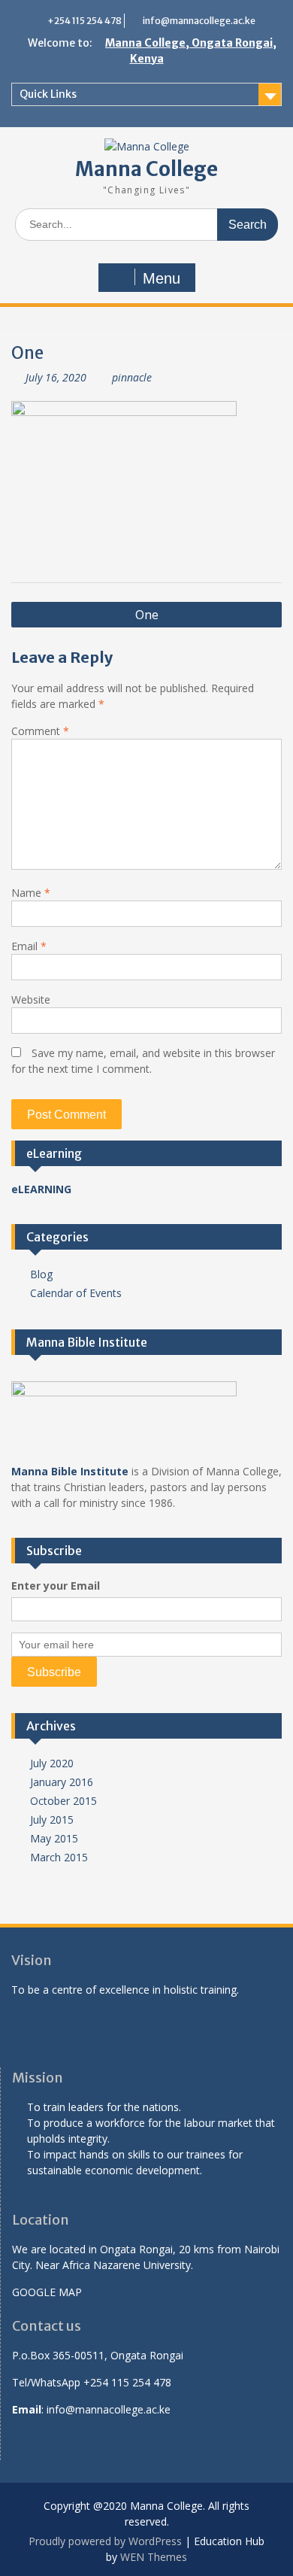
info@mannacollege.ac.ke (199, 21)
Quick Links (48, 94)
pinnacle (132, 377)
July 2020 (52, 1763)
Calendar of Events (76, 1293)
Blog (41, 1274)
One (147, 615)
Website (31, 999)
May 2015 (54, 1838)
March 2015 (59, 1857)
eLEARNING (41, 1189)
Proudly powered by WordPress (105, 2541)
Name (31, 893)
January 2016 (62, 1782)
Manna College (146, 169)
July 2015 (52, 1820)
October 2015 (63, 1801)
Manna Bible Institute (70, 1471)
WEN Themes (154, 2557)
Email (29, 946)
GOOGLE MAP (47, 2292)
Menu (162, 278)
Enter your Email (56, 1586)
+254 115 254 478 (85, 21)
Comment (40, 731)
